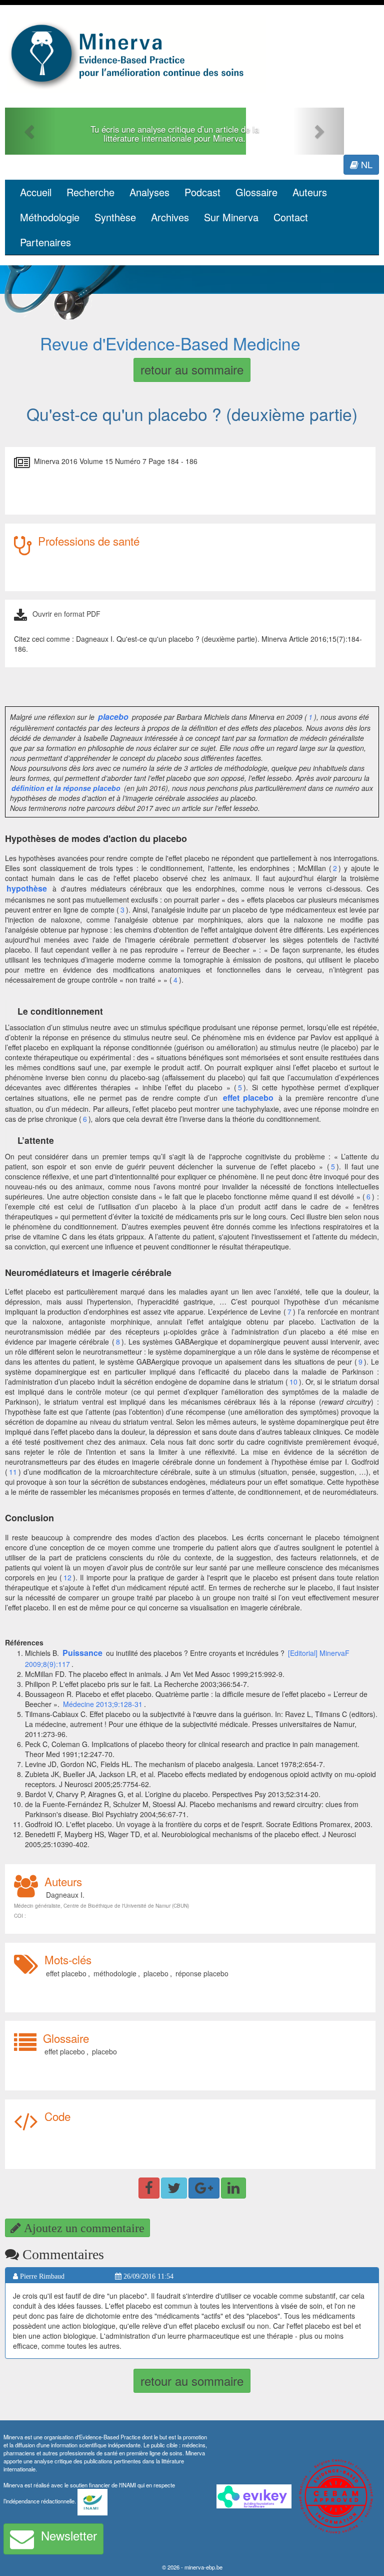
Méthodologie (50, 217)
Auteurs (310, 192)
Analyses (149, 192)
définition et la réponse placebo (66, 788)
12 (67, 1577)
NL (365, 164)
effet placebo (66, 1973)
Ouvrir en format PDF (66, 614)
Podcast (202, 192)
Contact (291, 217)
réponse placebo (202, 1973)
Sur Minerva (231, 217)
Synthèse (115, 217)
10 (293, 1382)
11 (13, 1472)
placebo (156, 1973)
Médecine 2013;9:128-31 (103, 1704)
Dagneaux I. (65, 1895)
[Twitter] (174, 2188)
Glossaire (256, 192)
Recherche (90, 192)
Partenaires (45, 242)
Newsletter (69, 2535)
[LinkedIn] (233, 2188)
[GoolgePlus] (204, 2188)
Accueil (36, 192)
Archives (170, 217)
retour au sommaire (192, 369)
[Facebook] (149, 2188)
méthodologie (115, 1973)
